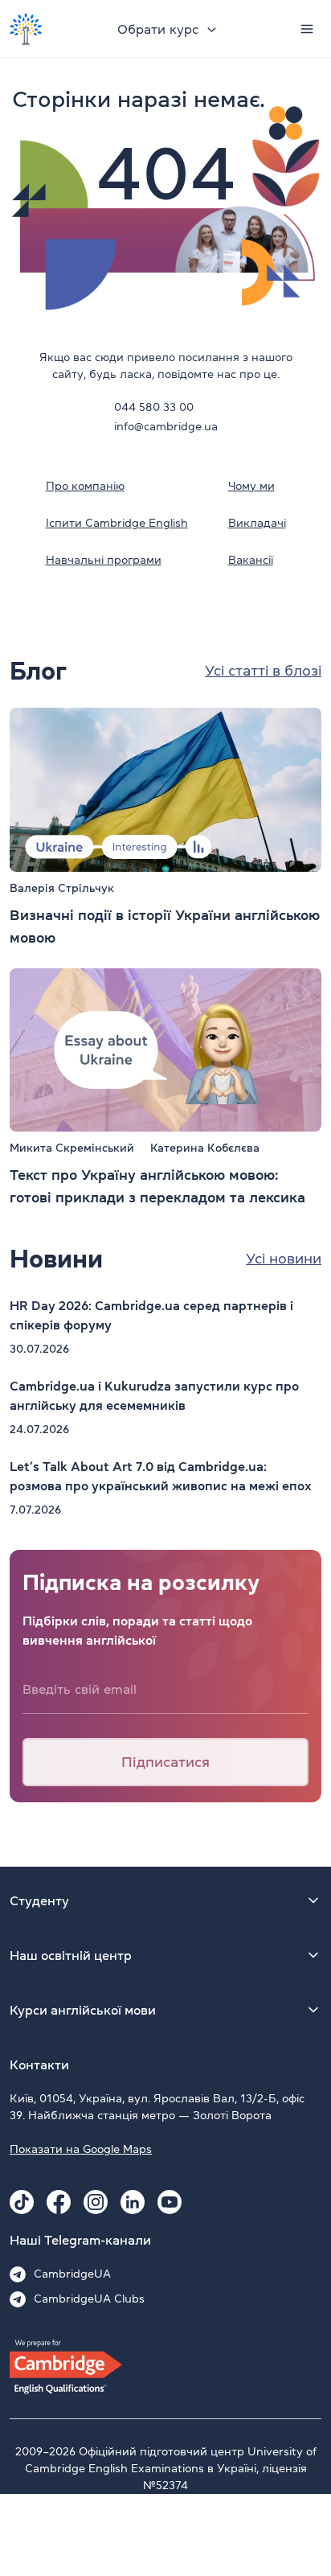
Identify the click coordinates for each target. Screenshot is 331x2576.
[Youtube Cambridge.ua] (170, 2202)
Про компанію (85, 486)
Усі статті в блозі (263, 671)
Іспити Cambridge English (117, 523)
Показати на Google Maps (81, 2149)
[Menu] (307, 29)
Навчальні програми (104, 560)
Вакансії (251, 560)
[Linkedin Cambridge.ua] (133, 2202)
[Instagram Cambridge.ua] (96, 2202)
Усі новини (284, 1259)
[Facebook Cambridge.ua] (59, 2202)
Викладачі (257, 523)
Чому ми (251, 486)
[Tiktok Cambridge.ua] (22, 2202)
